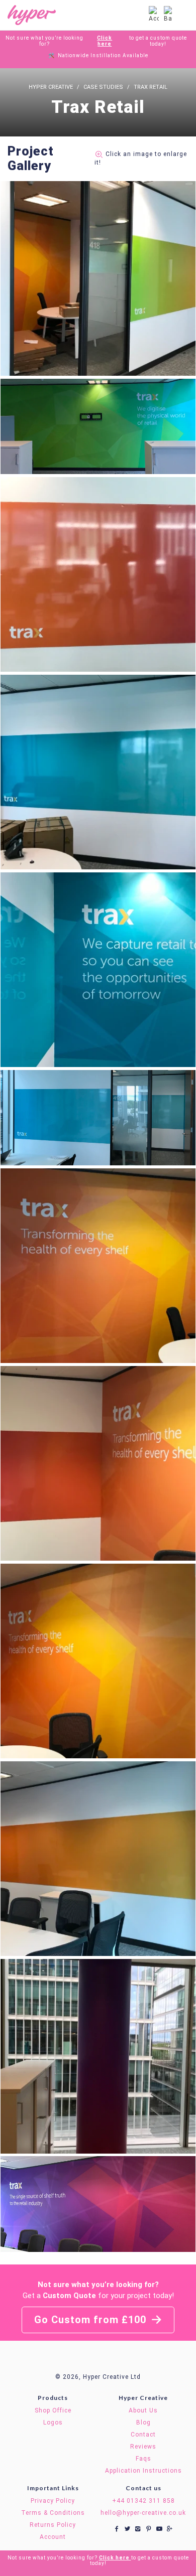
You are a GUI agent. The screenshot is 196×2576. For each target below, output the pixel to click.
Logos (53, 2422)
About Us (143, 2410)
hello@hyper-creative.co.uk (143, 2513)
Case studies (103, 87)
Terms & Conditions (53, 2513)
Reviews (143, 2447)
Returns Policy (53, 2525)
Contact (143, 2435)
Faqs (143, 2459)
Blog (143, 2422)
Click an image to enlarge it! (141, 158)
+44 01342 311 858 (143, 2501)
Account (53, 2537)
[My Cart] (168, 15)
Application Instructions (143, 2471)
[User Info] (154, 15)
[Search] (138, 15)
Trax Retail (151, 87)
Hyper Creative (51, 87)
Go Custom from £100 (92, 2320)
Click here (105, 41)
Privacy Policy (53, 2501)
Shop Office (53, 2410)
